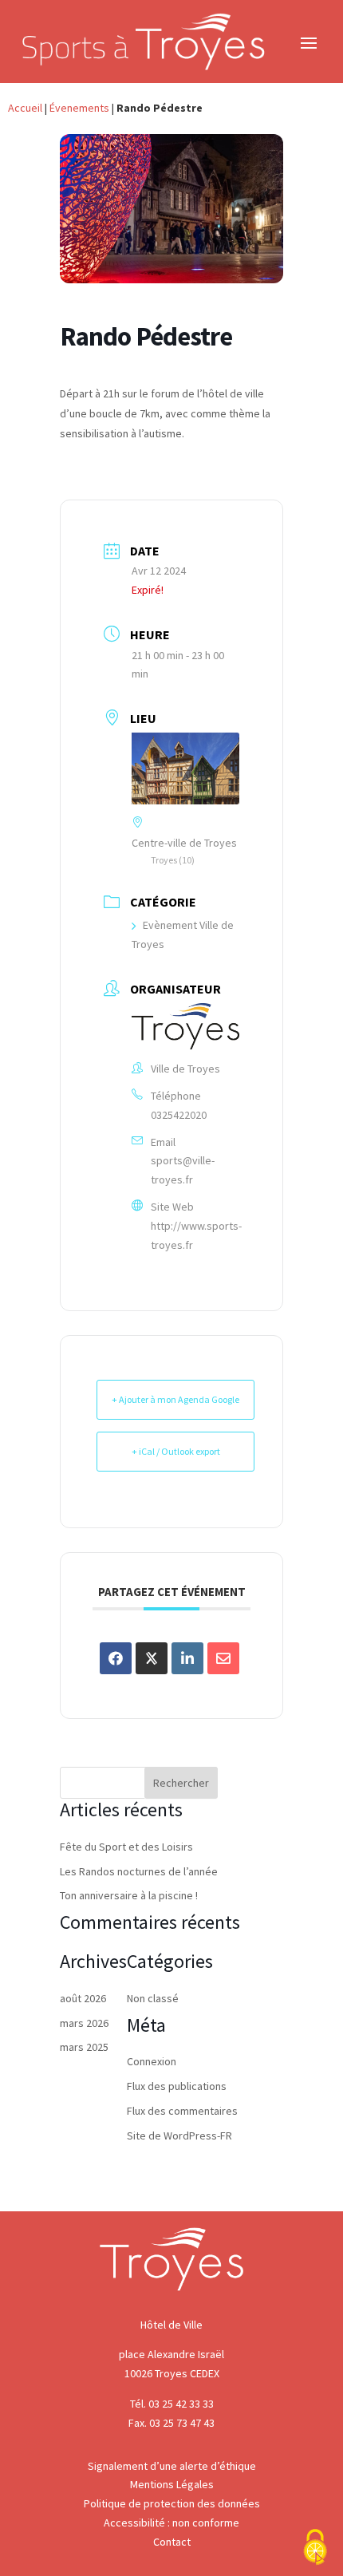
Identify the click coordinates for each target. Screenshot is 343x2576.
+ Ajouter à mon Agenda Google (175, 1399)
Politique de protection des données (172, 2503)
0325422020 (179, 1115)
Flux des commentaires (182, 2111)
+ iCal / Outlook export (176, 1451)
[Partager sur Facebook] (116, 1658)
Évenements (79, 108)
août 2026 (83, 1998)
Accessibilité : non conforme (171, 2523)
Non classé (153, 1998)
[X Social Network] (152, 1658)
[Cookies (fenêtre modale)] (315, 2548)
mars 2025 (84, 2047)
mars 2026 (84, 2023)
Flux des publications (177, 2086)
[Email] (223, 1658)
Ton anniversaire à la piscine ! (129, 1895)
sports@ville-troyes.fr (183, 1170)
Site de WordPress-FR (179, 2135)
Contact (172, 2542)
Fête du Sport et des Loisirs (126, 1847)
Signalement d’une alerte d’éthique (172, 2466)
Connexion (152, 2061)
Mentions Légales (172, 2484)
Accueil (25, 108)
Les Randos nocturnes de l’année (139, 1871)
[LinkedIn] (187, 1658)
